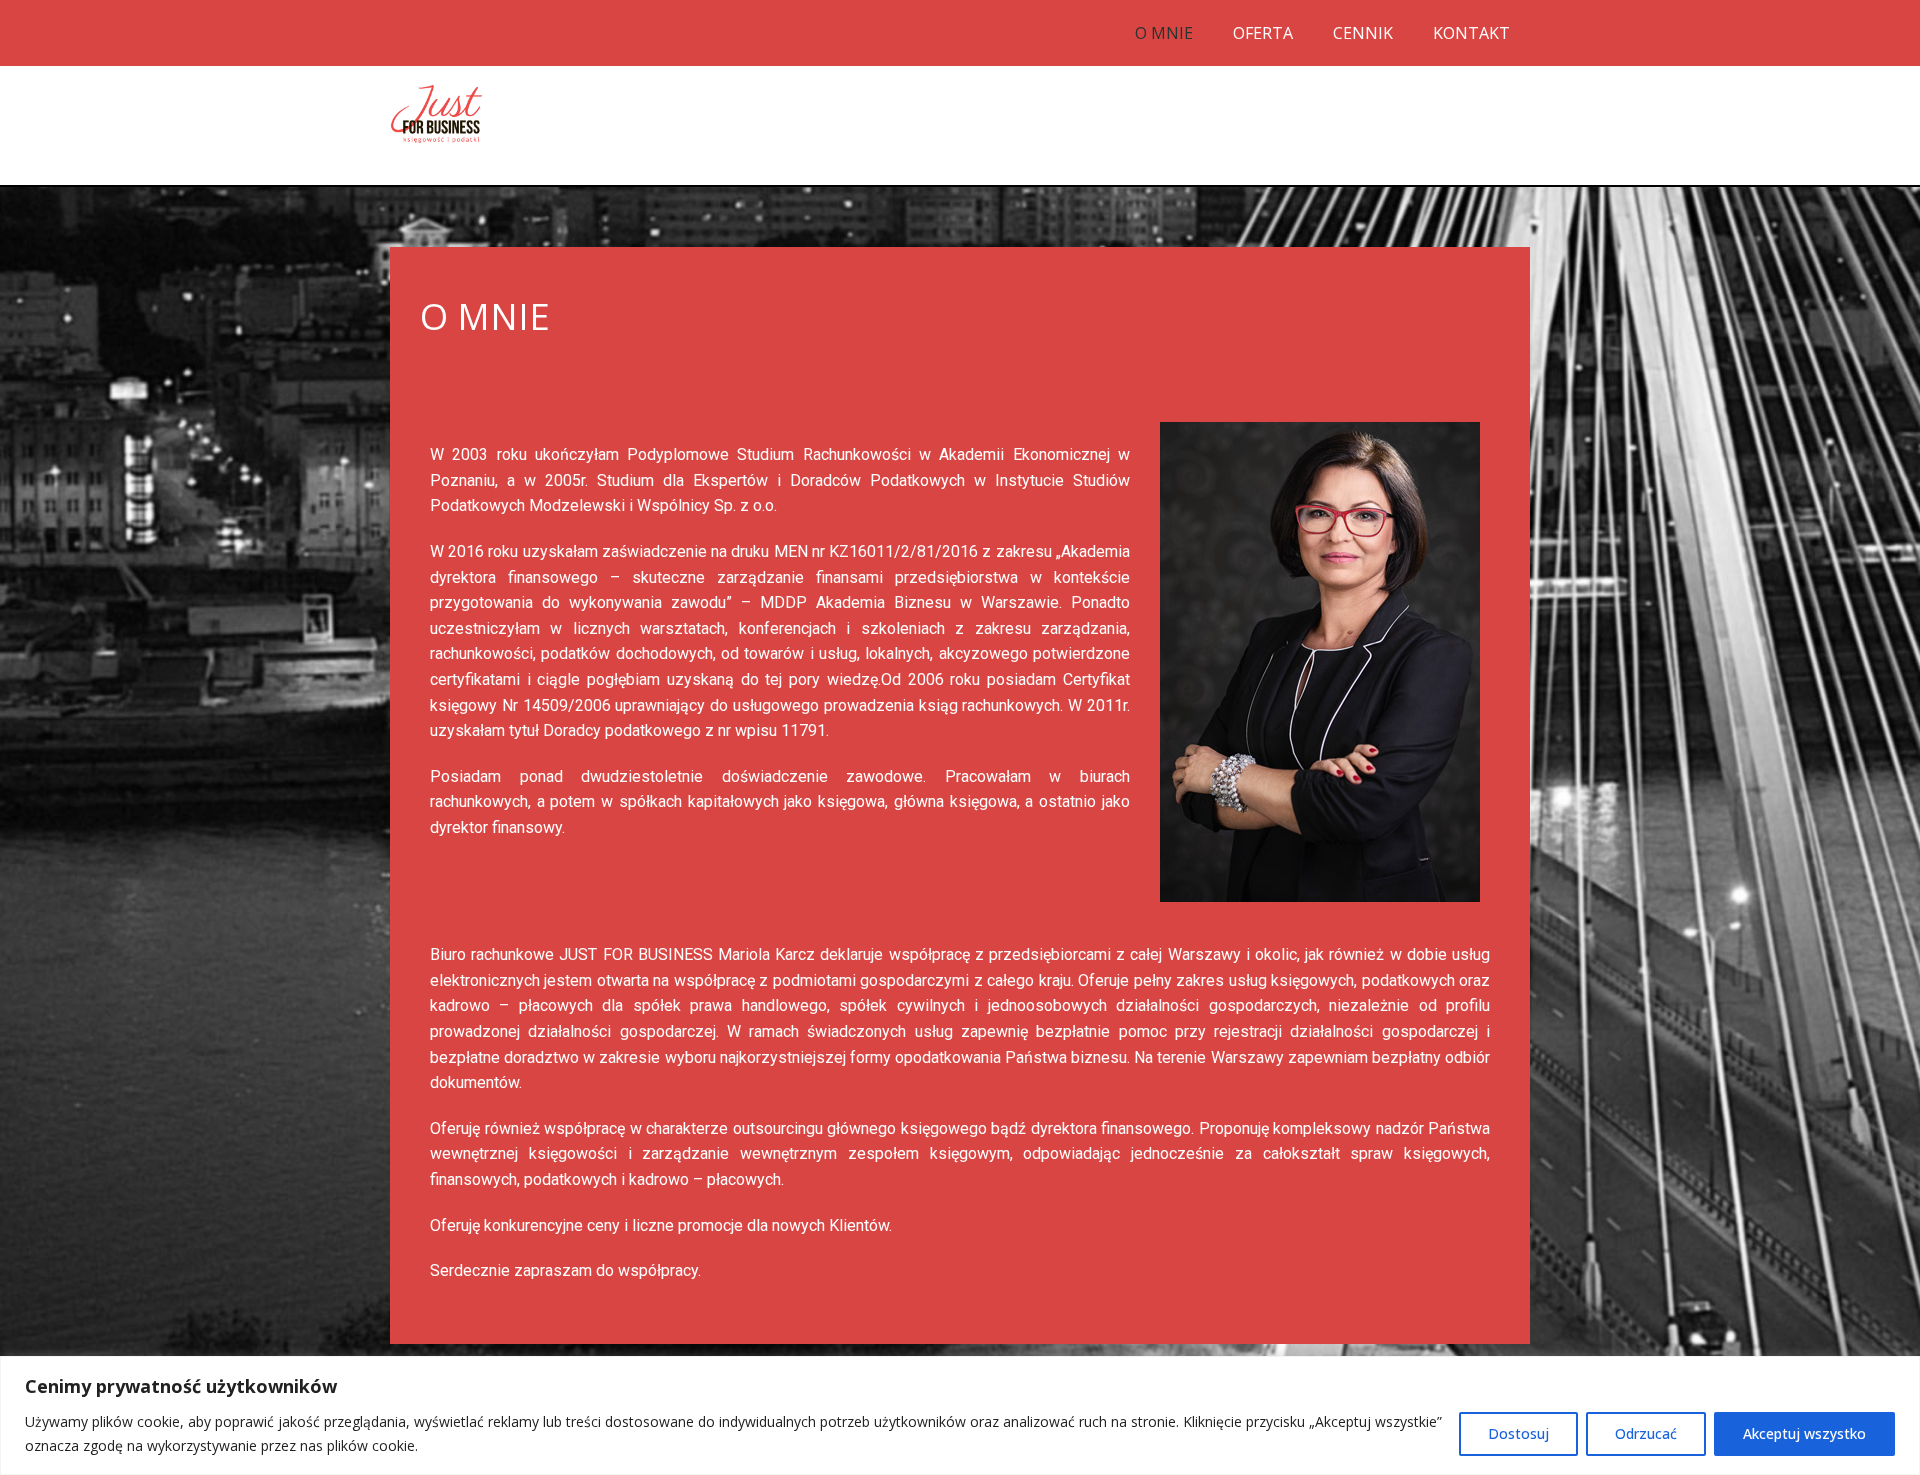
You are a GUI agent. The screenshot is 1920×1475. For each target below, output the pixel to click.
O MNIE (1164, 33)
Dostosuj (1518, 1433)
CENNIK (1363, 33)
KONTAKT (1471, 33)
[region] (960, 1415)
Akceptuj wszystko (1804, 1433)
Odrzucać (1646, 1433)
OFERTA (1263, 33)
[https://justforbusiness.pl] (436, 114)
